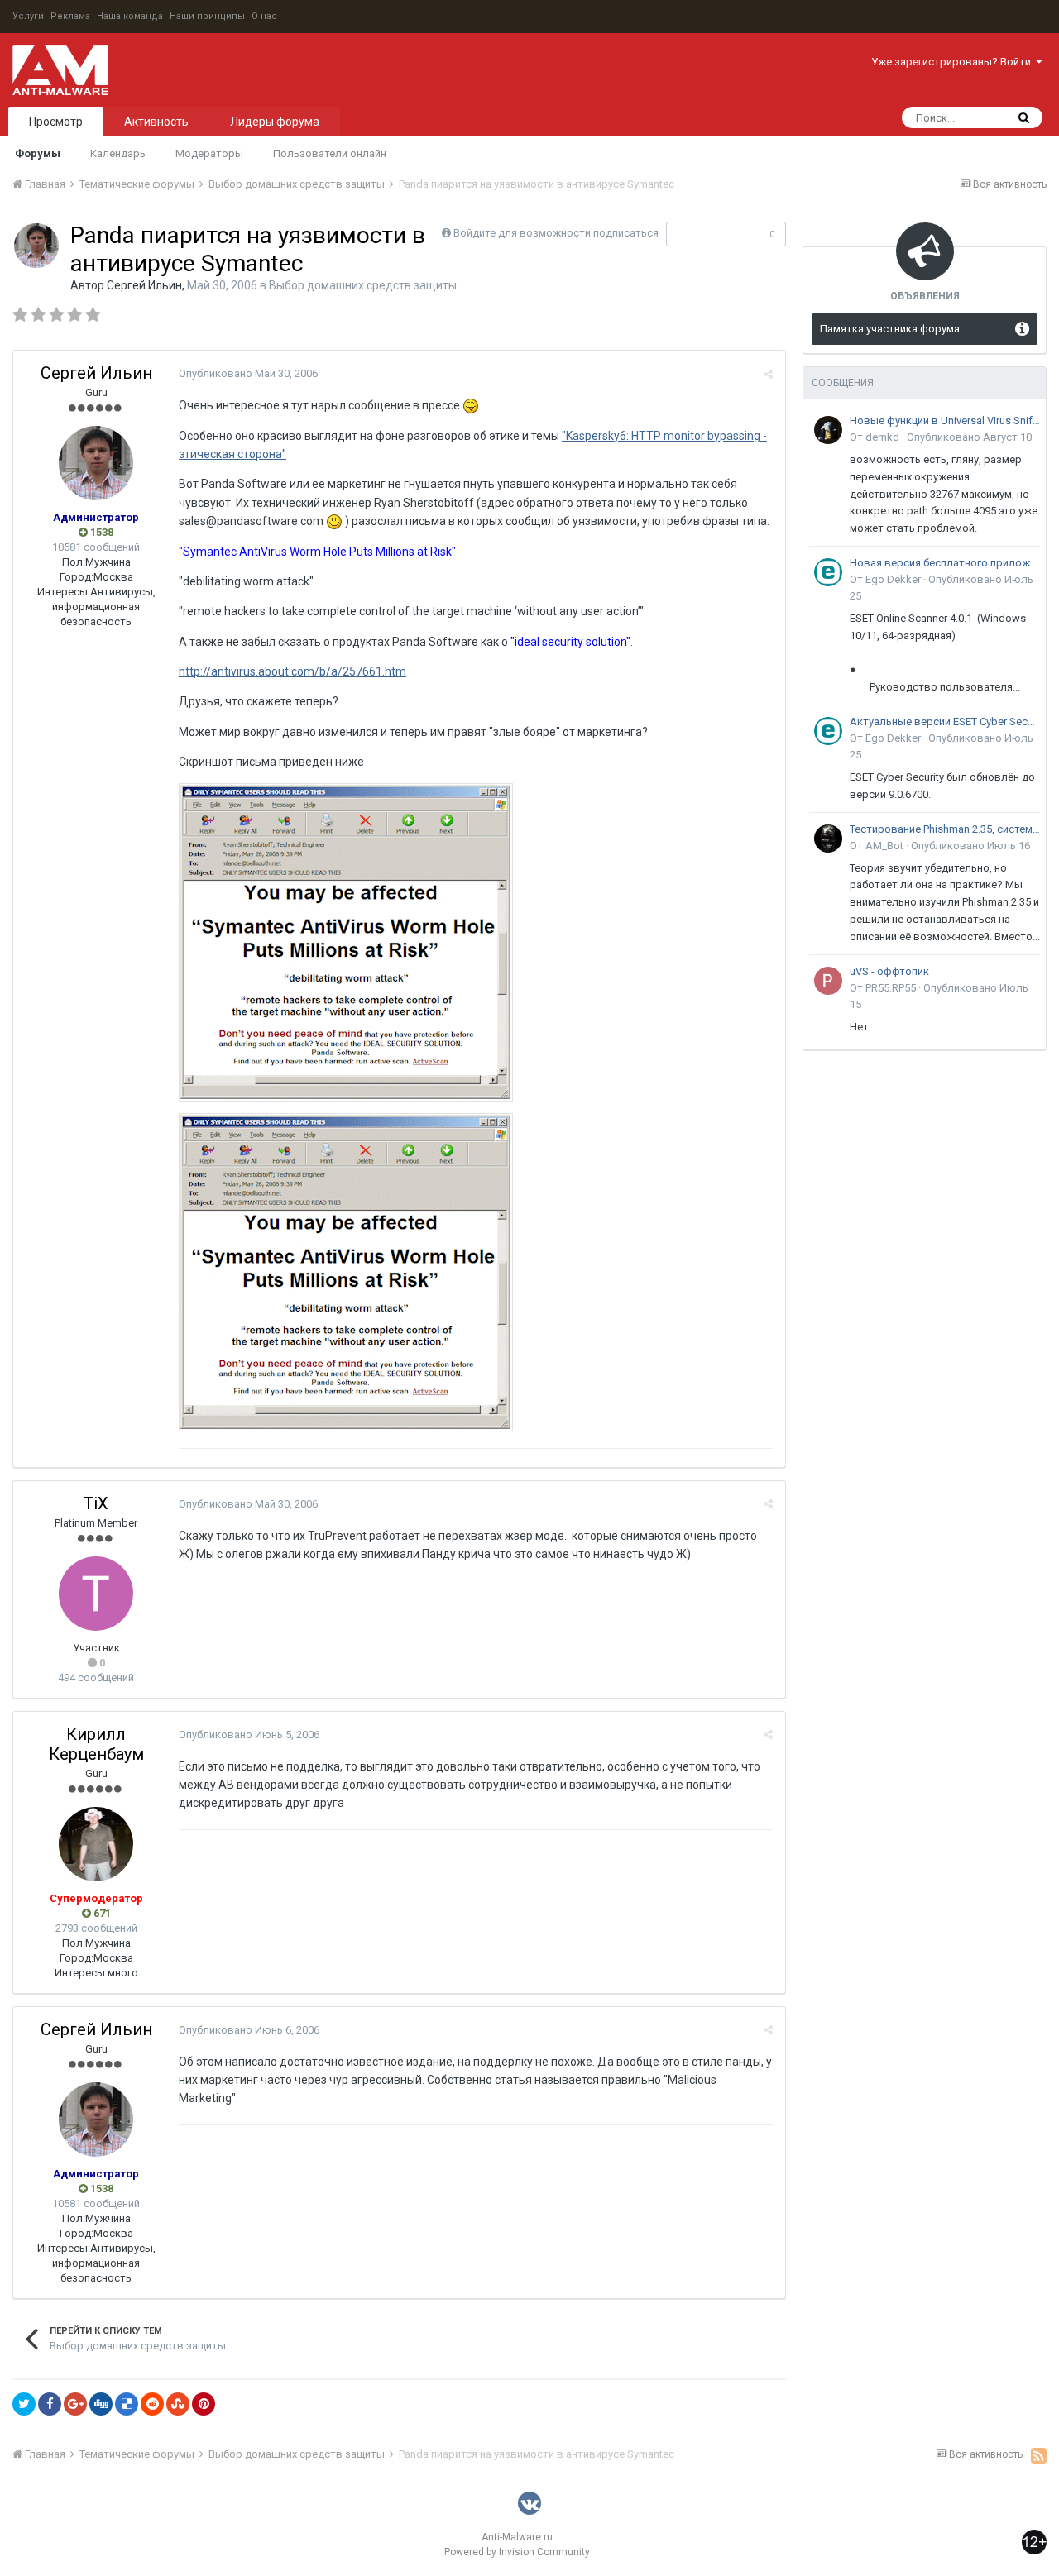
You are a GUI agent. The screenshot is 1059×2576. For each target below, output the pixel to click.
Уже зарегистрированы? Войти (954, 62)
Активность (156, 122)
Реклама (70, 16)
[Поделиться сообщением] (768, 374)
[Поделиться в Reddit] (152, 2404)
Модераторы (209, 153)
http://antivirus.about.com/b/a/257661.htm (292, 671)
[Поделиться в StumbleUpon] (178, 2404)
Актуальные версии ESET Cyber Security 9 (945, 722)
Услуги (28, 16)
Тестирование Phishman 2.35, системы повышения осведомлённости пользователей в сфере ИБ (945, 829)
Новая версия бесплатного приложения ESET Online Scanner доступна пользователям (945, 563)
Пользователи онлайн (330, 153)
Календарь (118, 153)
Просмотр (56, 122)
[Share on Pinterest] (204, 2404)
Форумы (38, 153)
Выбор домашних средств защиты (363, 285)
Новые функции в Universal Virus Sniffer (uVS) (945, 421)
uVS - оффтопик (889, 971)
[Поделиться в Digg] (101, 2404)
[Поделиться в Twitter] (24, 2404)
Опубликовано (248, 373)
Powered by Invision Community (517, 2552)
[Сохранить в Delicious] (127, 2404)
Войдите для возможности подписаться (556, 233)
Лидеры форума (275, 122)
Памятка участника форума (890, 329)
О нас (264, 16)
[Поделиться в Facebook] (50, 2404)
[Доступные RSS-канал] (1039, 2455)
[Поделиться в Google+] (75, 2404)
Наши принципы (207, 16)
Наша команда (130, 16)
